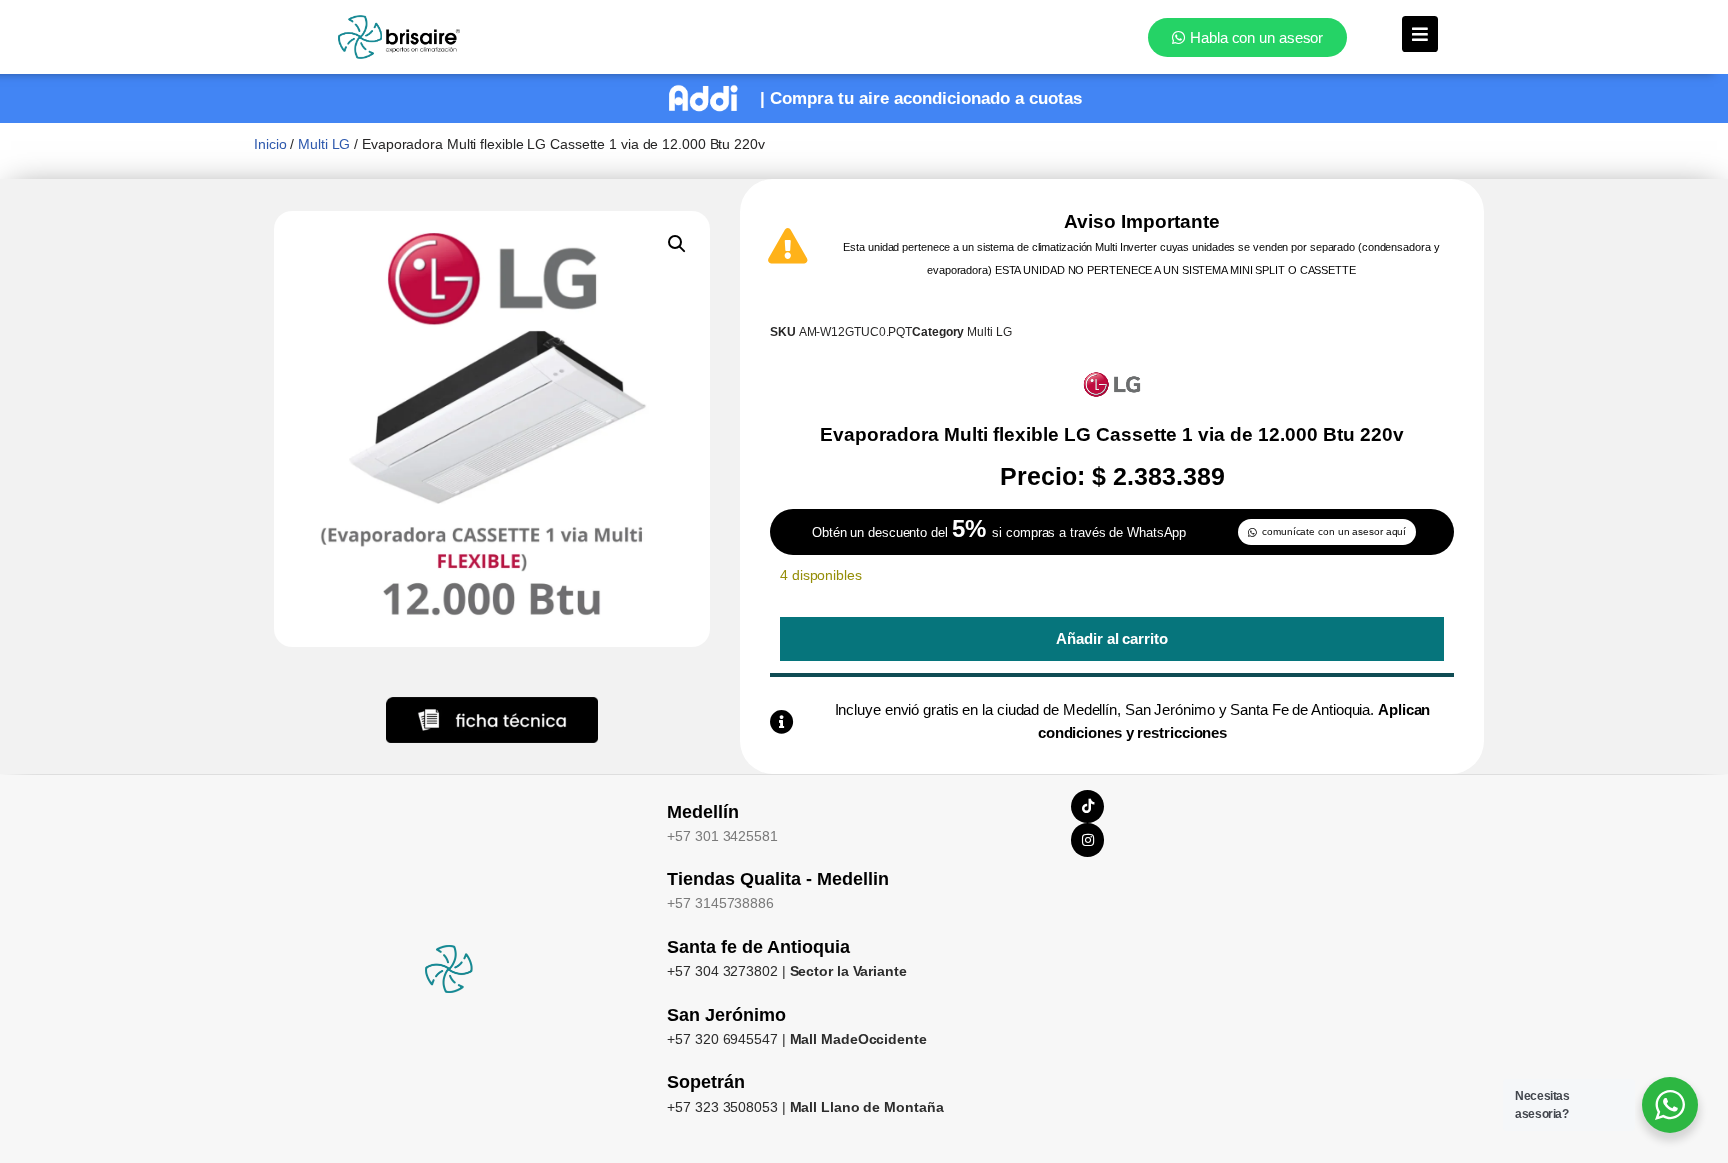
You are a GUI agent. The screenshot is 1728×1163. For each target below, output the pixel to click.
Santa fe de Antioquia (758, 947)
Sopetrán (706, 1082)
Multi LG (324, 144)
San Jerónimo (726, 1015)
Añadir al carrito (1111, 638)
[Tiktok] (1088, 807)
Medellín (703, 812)
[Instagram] (1088, 840)
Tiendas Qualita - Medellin (778, 879)
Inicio (270, 144)
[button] (677, 244)
